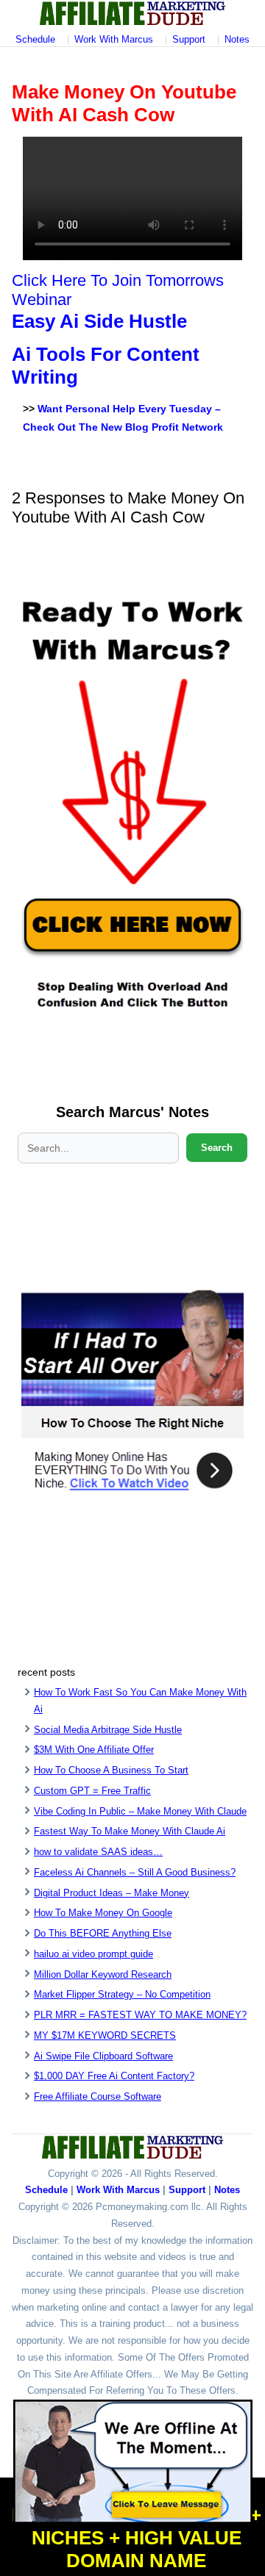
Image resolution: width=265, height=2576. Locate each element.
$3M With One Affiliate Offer (94, 1750)
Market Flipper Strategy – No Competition (122, 1994)
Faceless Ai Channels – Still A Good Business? (135, 1872)
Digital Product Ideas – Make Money (112, 1893)
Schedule (35, 39)
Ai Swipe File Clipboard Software (103, 2056)
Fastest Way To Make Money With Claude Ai (130, 1831)
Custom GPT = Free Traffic (92, 1791)
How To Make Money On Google (103, 1913)
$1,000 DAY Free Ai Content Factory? (114, 2076)
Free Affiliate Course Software (98, 2096)
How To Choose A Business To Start (111, 1770)
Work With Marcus (114, 39)
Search (217, 1148)
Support (189, 39)
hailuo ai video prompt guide (93, 1954)
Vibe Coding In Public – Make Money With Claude (140, 1811)
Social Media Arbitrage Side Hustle (108, 1730)
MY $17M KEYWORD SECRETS (105, 2035)
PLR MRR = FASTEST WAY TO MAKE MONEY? (140, 2015)
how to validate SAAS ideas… (98, 1852)
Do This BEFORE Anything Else (103, 1933)
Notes (237, 39)
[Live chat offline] (133, 2462)
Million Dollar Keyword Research (103, 1974)
